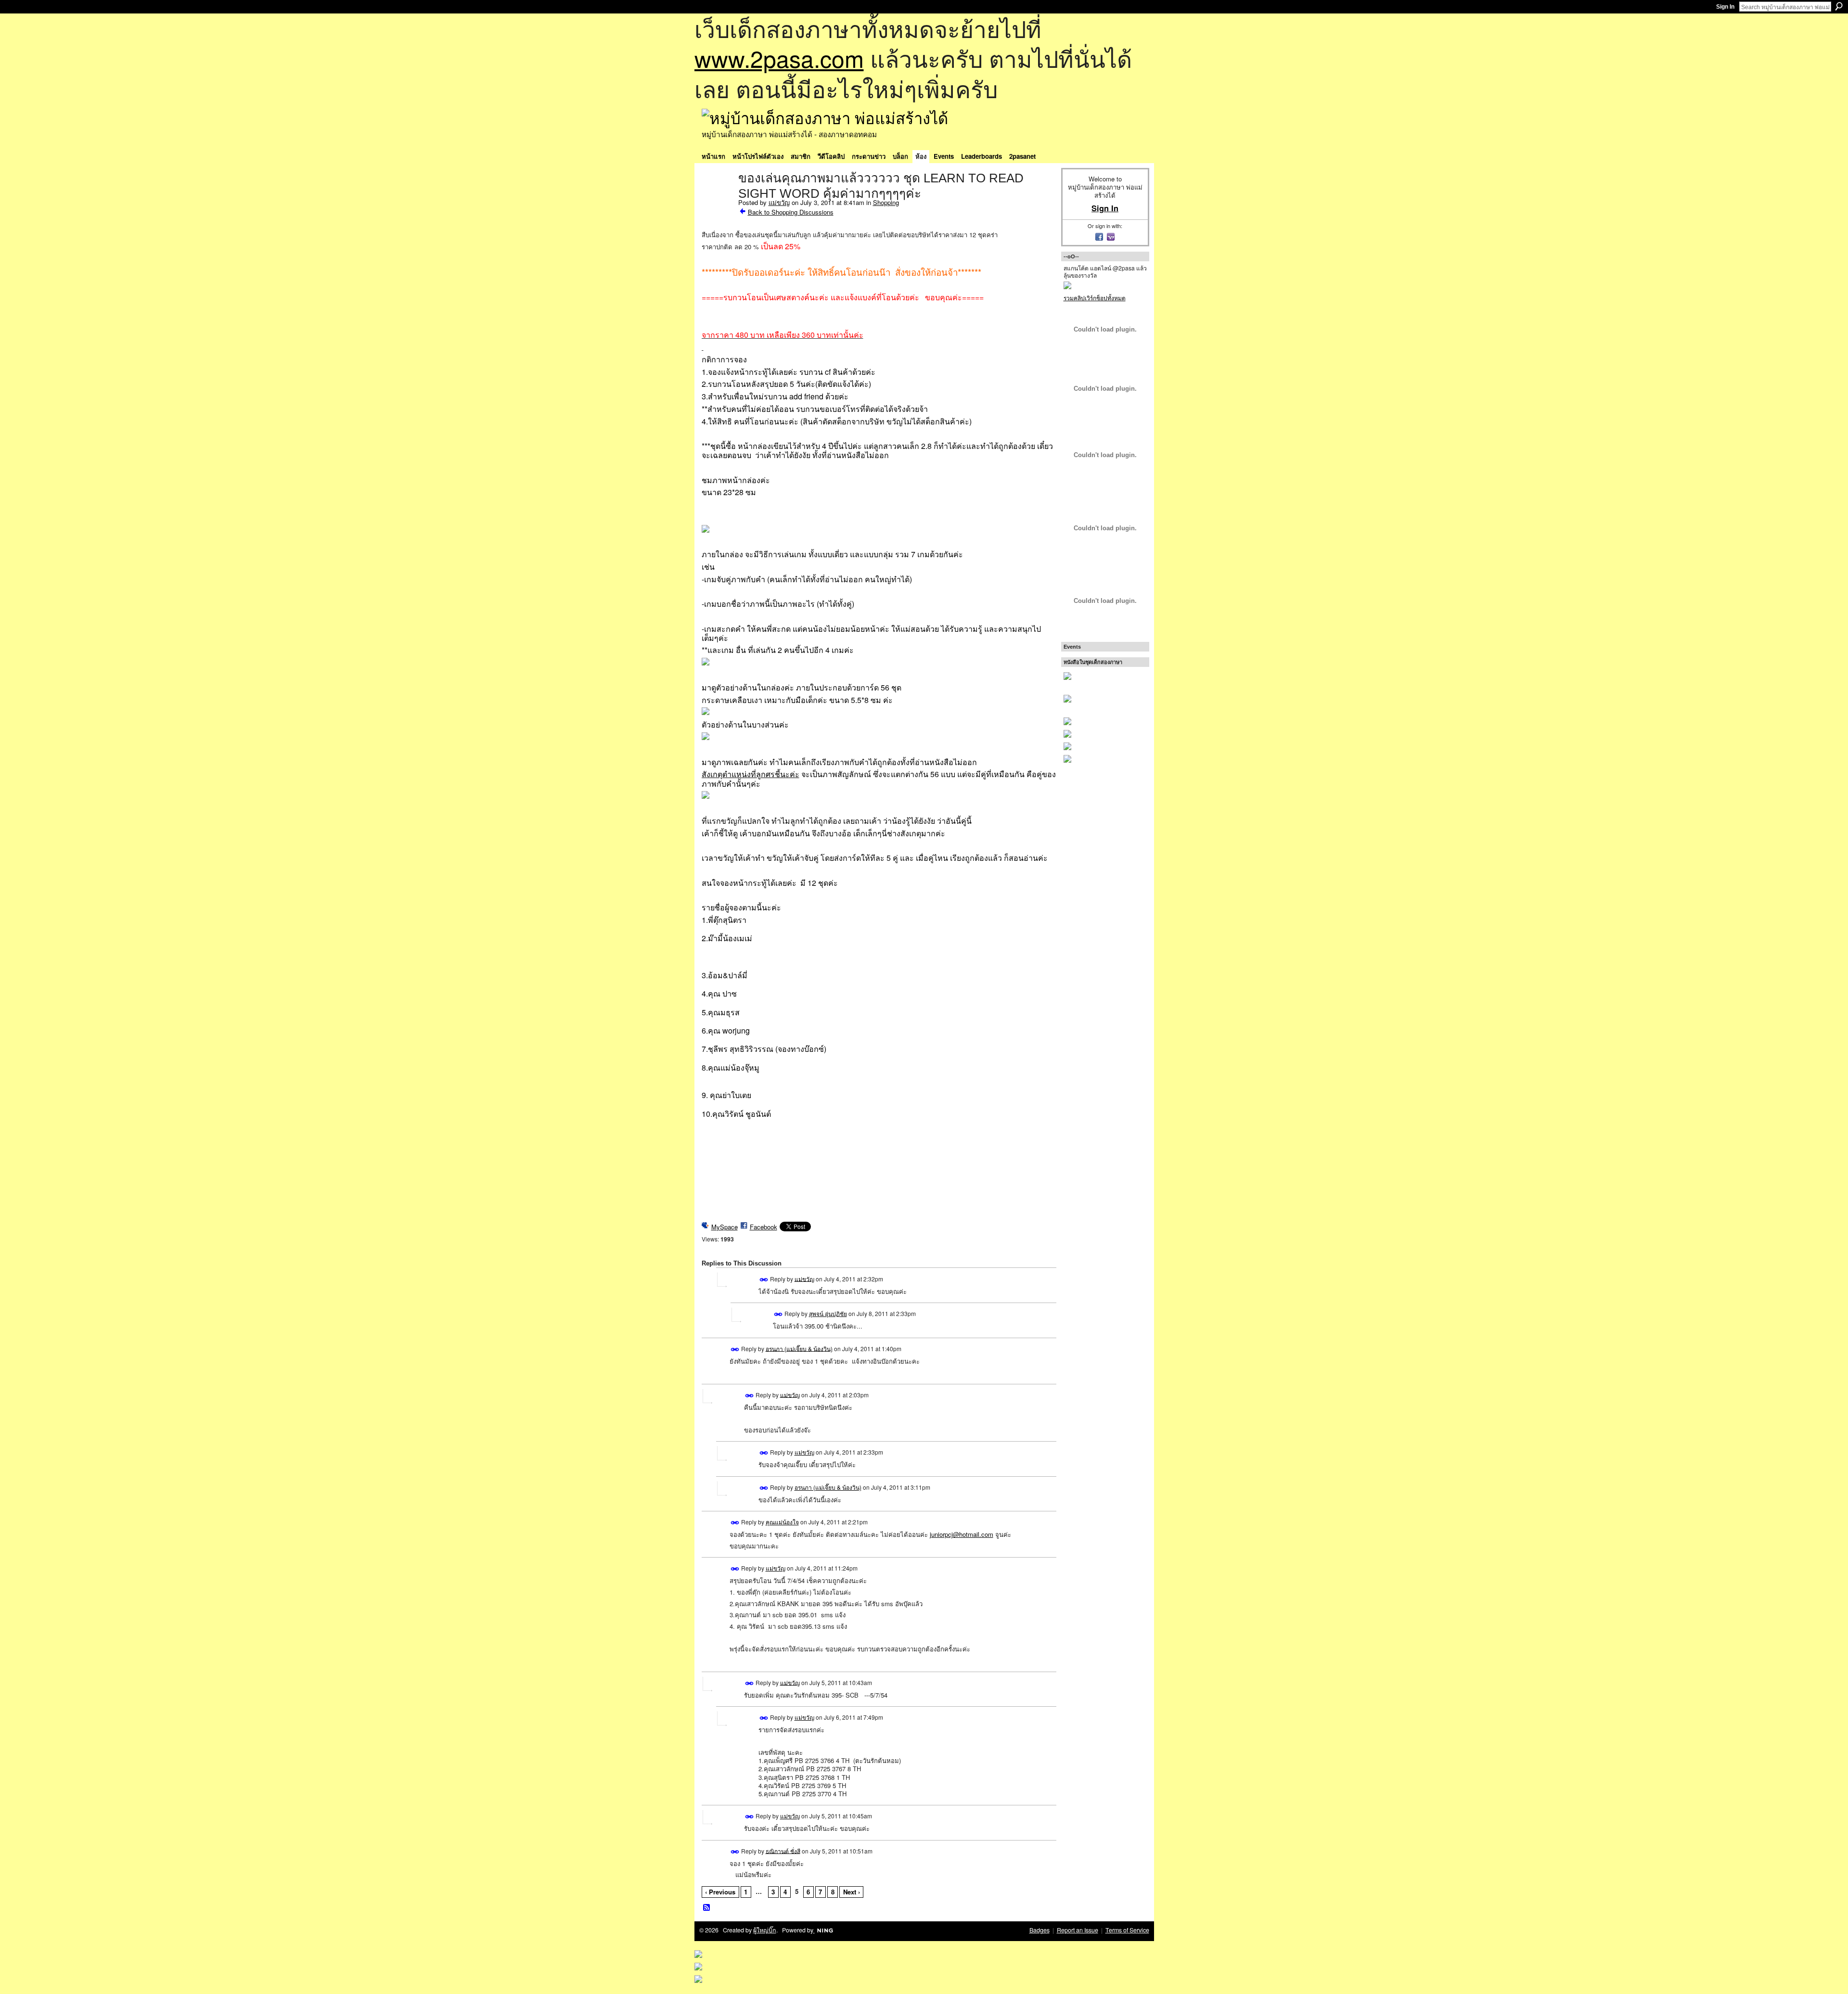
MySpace (725, 1227)
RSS (707, 1908)
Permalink (764, 1280)
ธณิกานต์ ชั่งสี (783, 1850)
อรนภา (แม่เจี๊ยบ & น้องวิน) (799, 1348)
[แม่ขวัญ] (717, 198)
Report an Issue (1078, 1930)
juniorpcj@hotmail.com (962, 1534)
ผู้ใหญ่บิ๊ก (765, 1930)
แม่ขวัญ (779, 202)
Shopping (886, 202)
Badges (1039, 1930)
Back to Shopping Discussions (791, 212)
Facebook (764, 1227)
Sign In (1725, 7)
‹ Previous (720, 1892)
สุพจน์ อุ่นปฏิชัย (828, 1313)
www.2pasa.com (779, 58)
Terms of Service (1127, 1930)
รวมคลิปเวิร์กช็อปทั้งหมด (1095, 298)
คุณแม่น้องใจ (782, 1522)
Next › (852, 1892)
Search (1839, 6)
